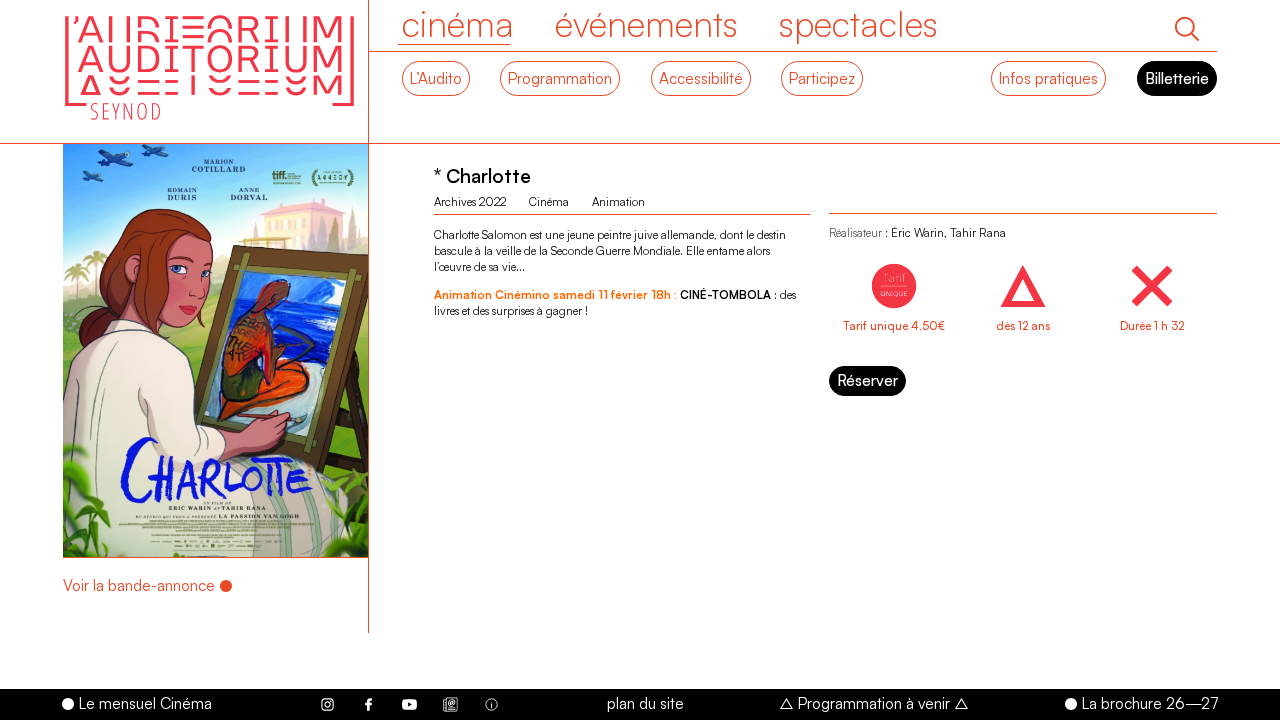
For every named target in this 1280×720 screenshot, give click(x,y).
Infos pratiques (1048, 78)
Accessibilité (701, 78)
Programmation (560, 78)
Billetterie (1177, 78)
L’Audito (436, 78)
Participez (822, 78)
